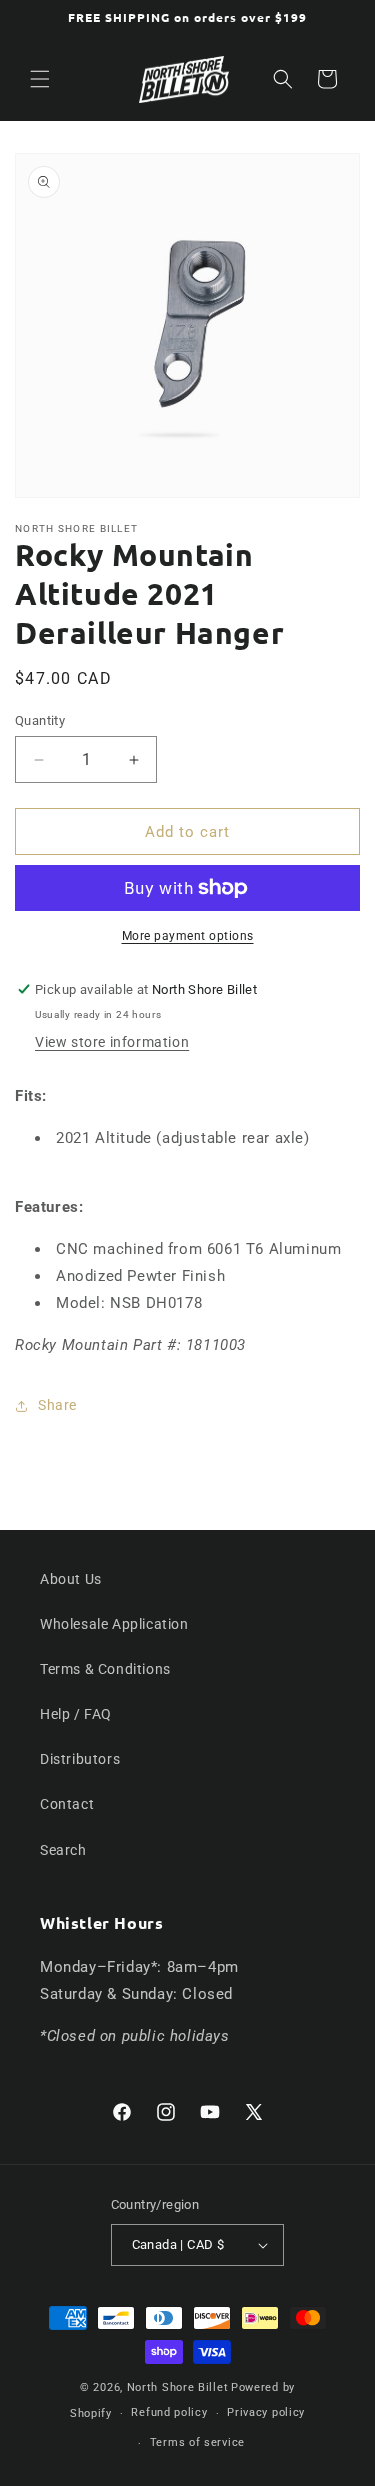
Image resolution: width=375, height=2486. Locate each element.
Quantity (40, 720)
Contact (67, 1804)
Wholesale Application (114, 1624)
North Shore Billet (178, 2387)
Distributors (80, 1759)
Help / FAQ (76, 1714)
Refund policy (169, 2412)
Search (63, 1850)
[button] (40, 79)
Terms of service (197, 2442)
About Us (71, 1579)
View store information (112, 1042)
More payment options (188, 936)
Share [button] (57, 1405)
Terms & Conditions (105, 1669)
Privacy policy (266, 2412)
